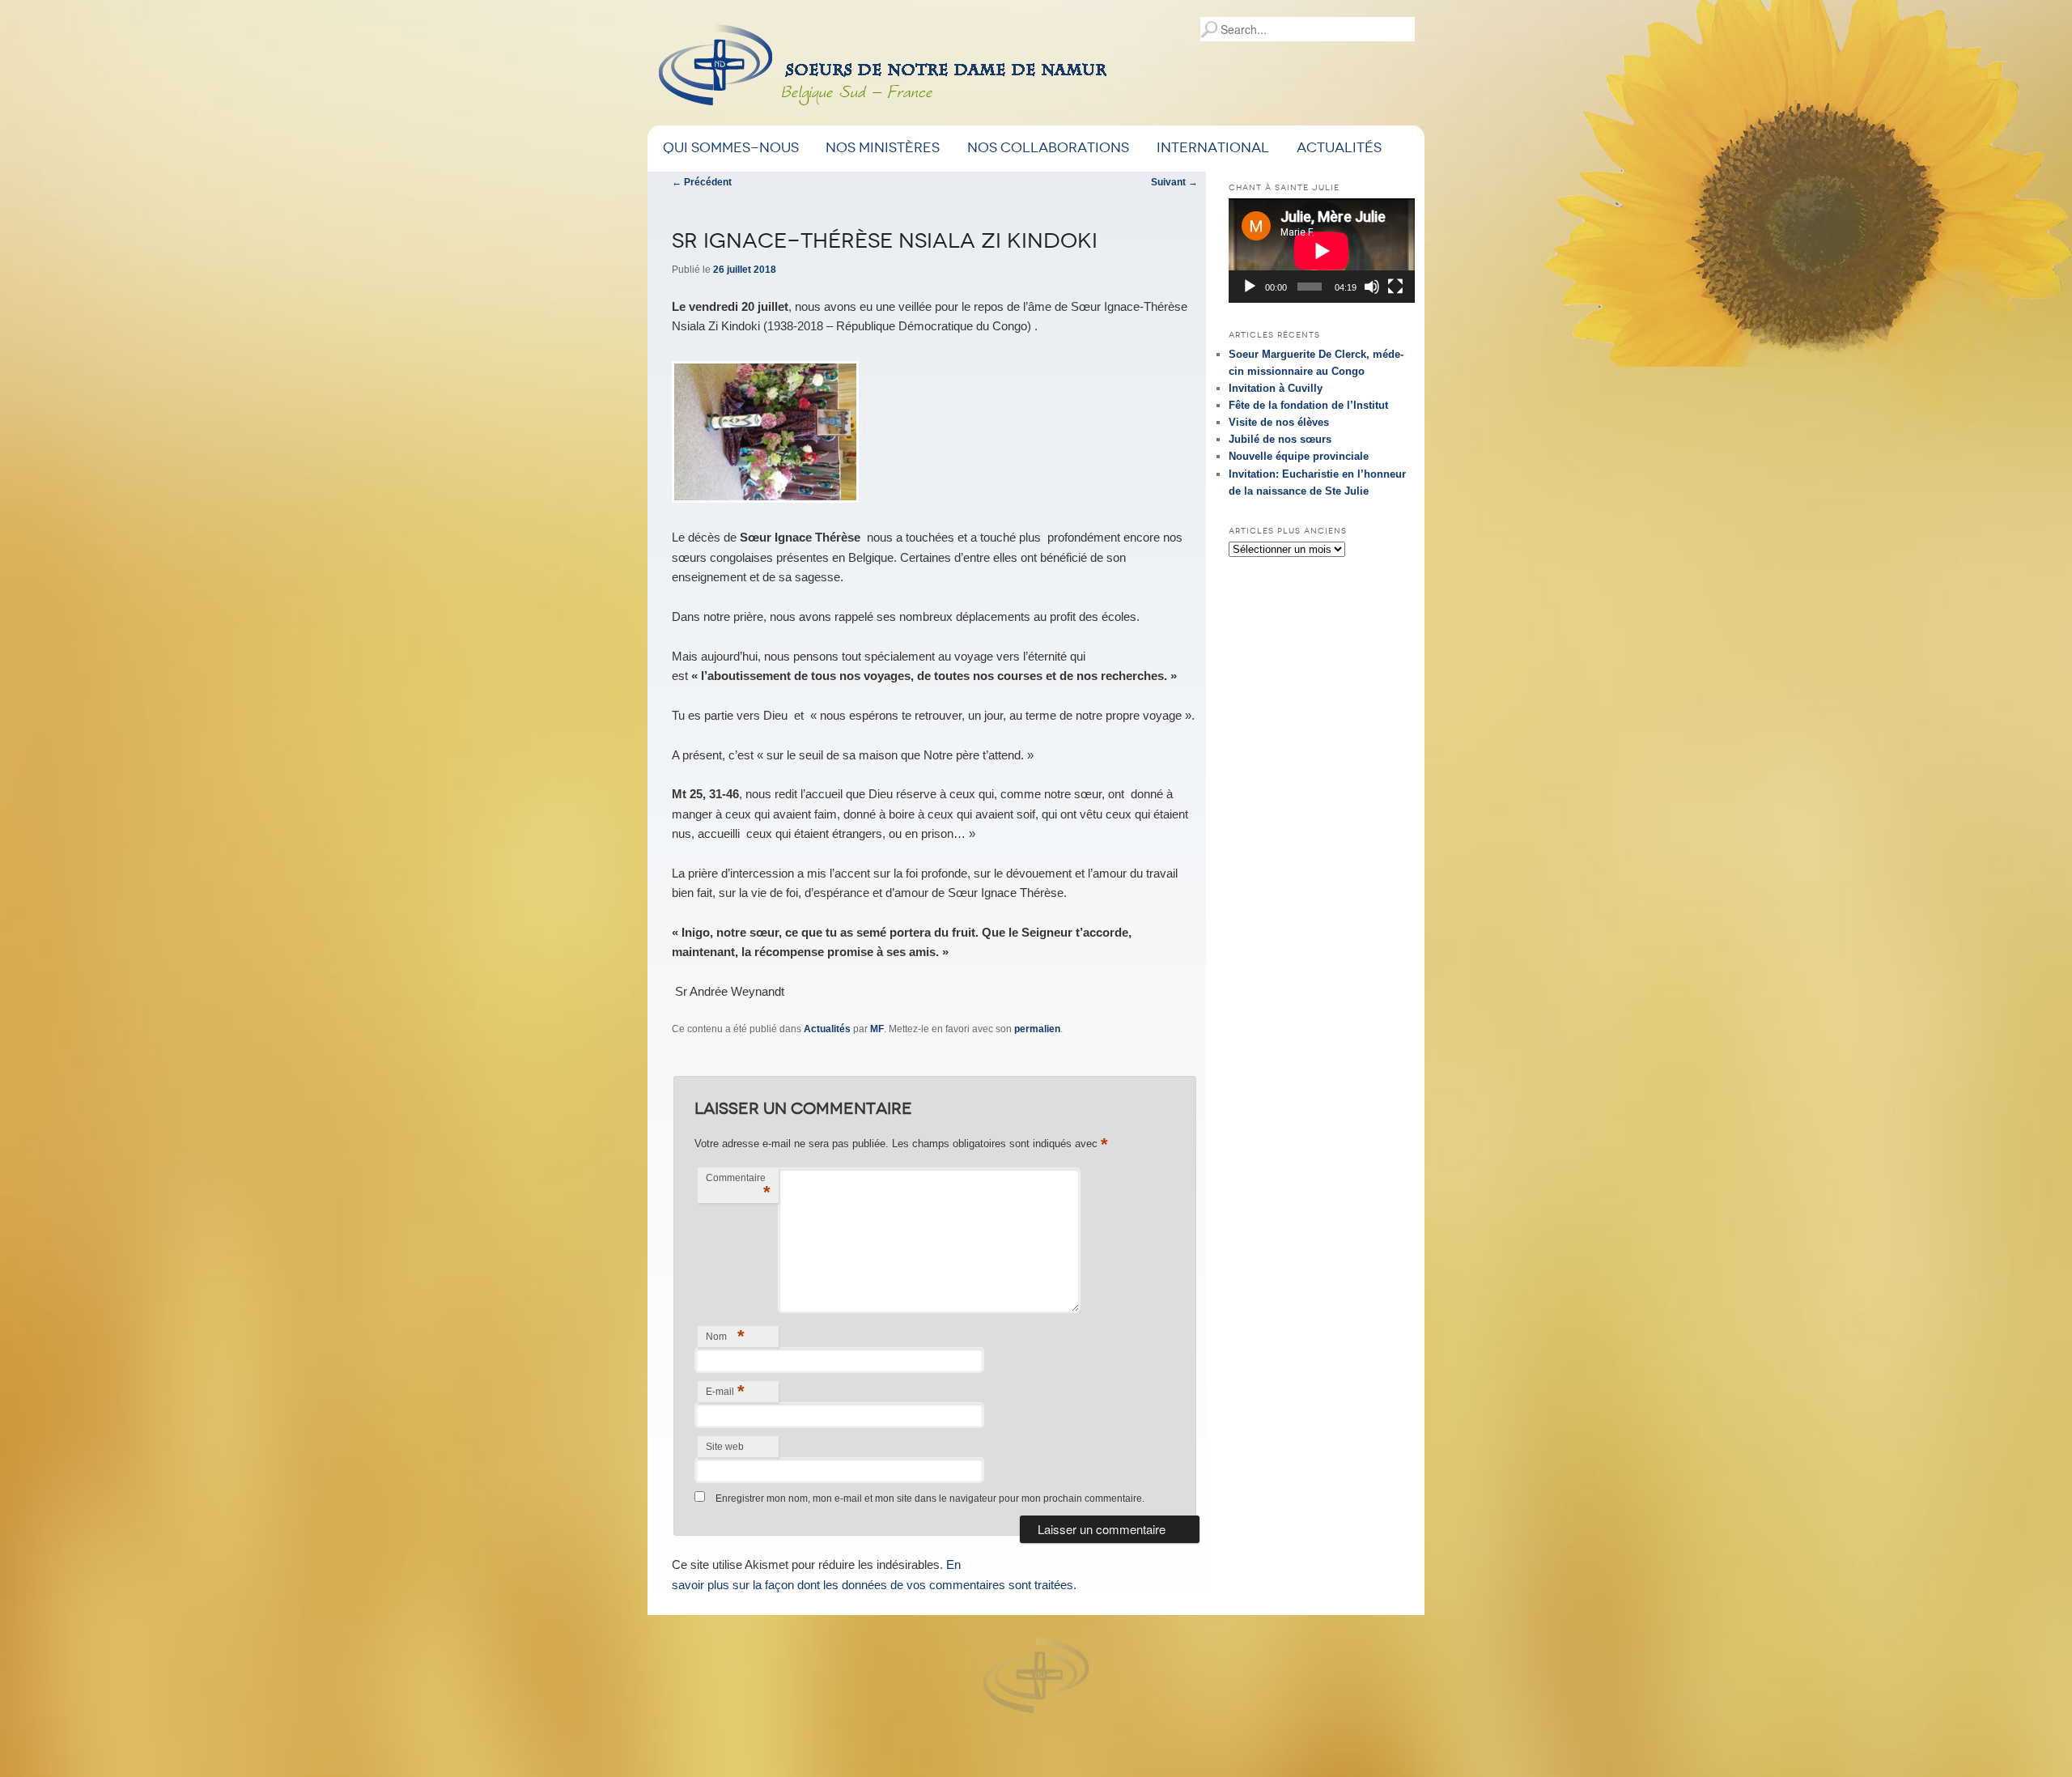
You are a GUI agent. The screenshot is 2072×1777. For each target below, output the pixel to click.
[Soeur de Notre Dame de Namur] (966, 70)
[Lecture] (1250, 287)
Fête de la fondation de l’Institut (1308, 405)
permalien (1037, 1029)
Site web (725, 1447)
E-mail (725, 1391)
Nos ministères (883, 148)
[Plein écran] (1395, 287)
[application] (1322, 251)
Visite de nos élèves (1279, 422)
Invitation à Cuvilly (1276, 388)
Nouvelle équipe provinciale (1299, 456)
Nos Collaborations (1048, 148)
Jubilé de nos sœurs (1280, 439)
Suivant (1174, 182)
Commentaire (738, 1187)
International (1213, 148)
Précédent (702, 182)
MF (877, 1029)
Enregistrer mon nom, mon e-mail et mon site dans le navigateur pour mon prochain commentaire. (930, 1499)
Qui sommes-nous (731, 148)
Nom (725, 1336)
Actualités (1339, 148)
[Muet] (1372, 287)
